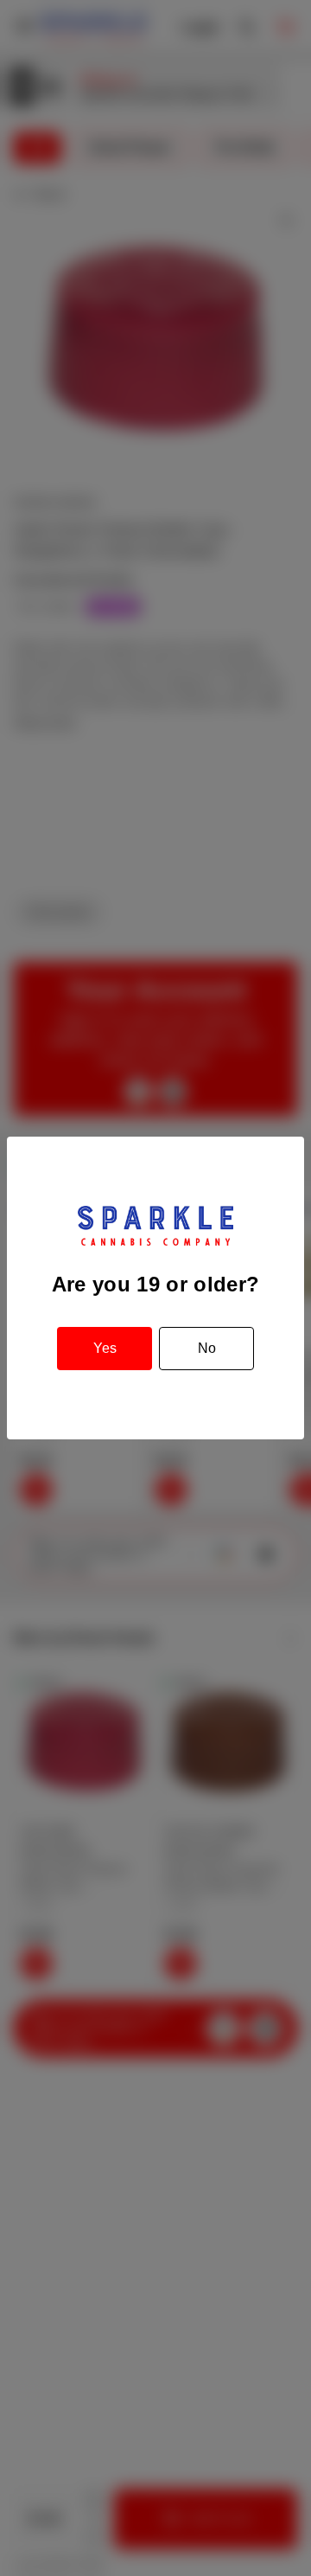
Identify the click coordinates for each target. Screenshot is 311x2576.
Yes (105, 1348)
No (207, 1348)
